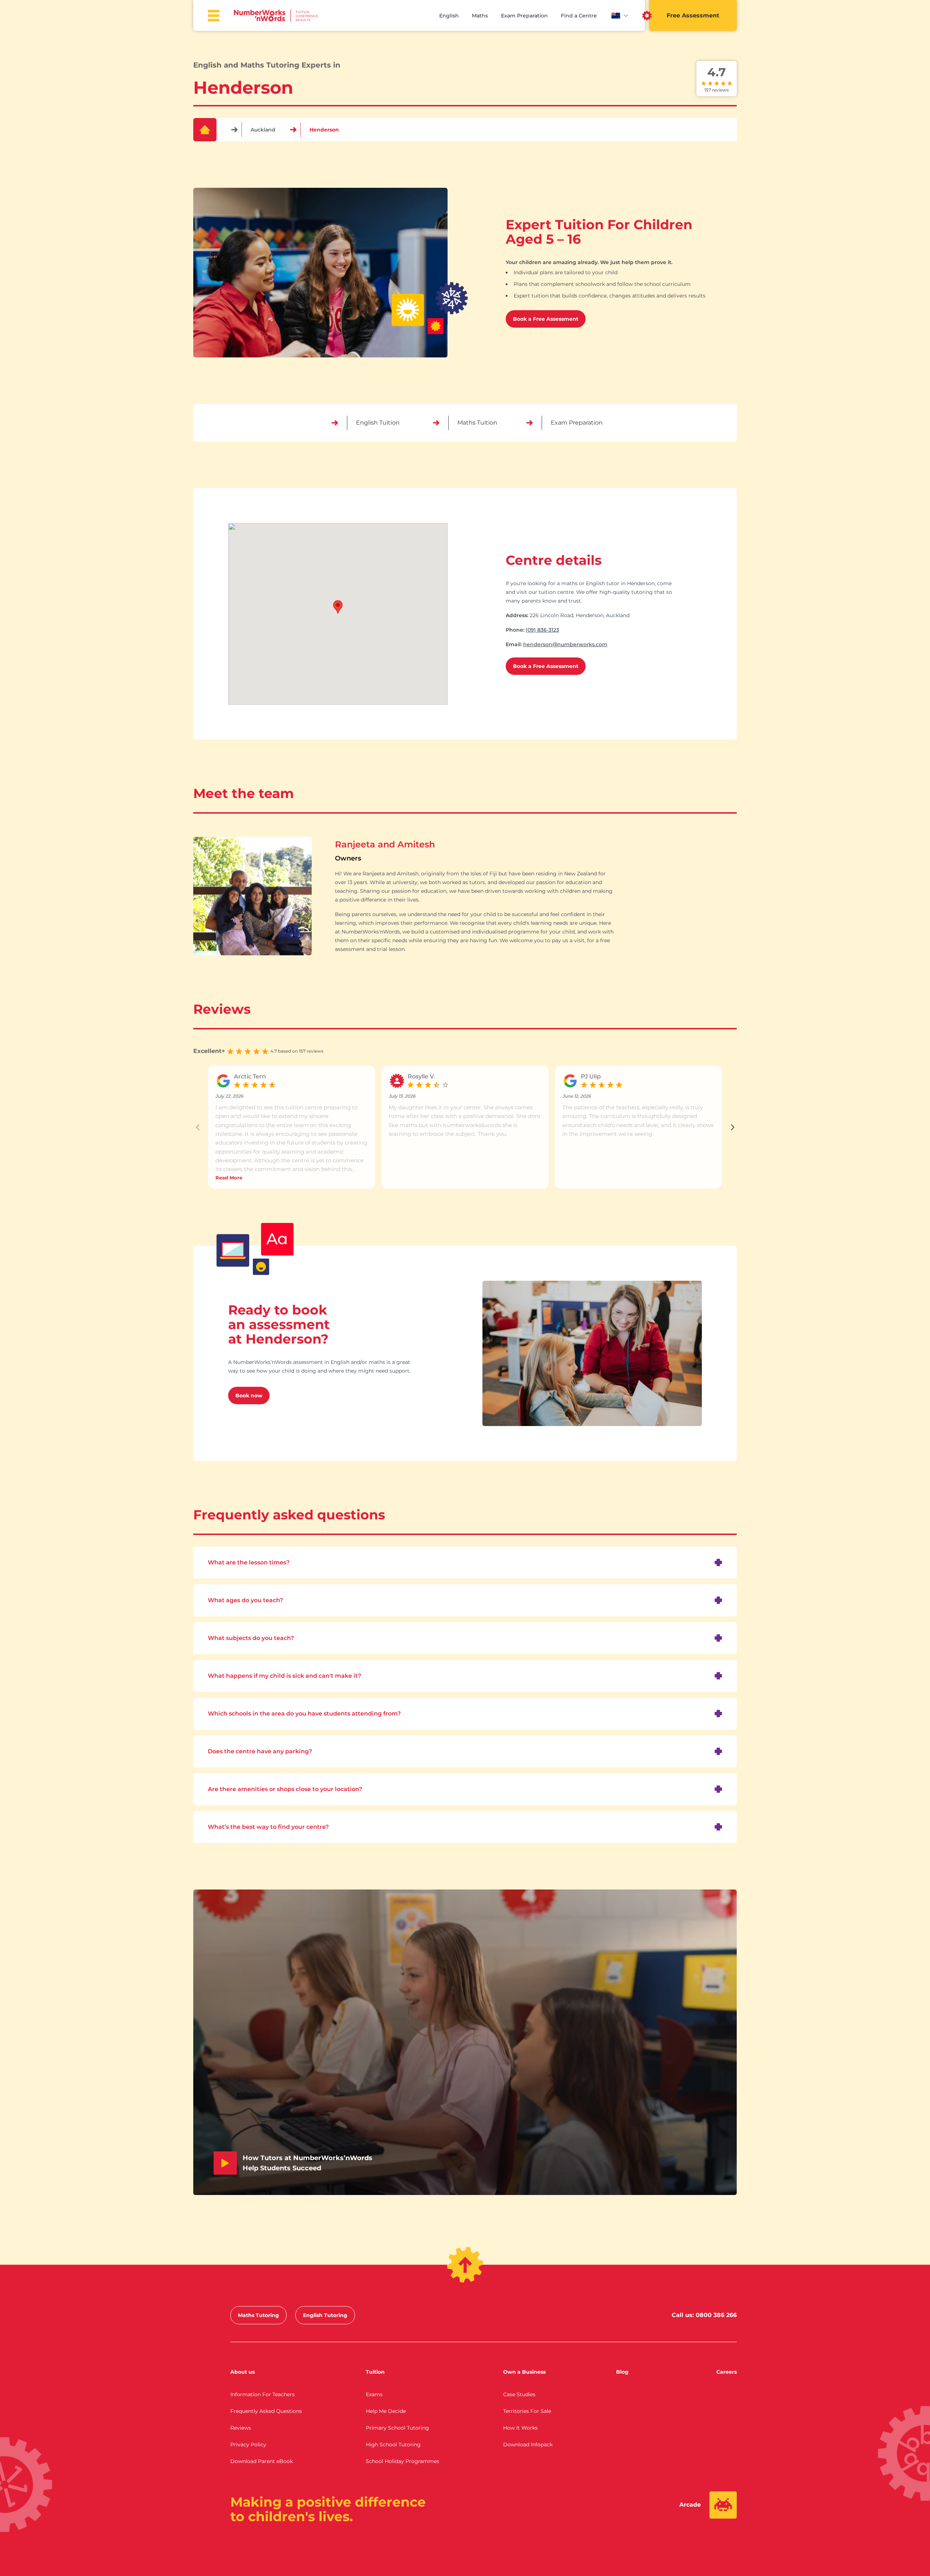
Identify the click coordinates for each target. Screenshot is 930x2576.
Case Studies (519, 2394)
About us (242, 2372)
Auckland (263, 130)
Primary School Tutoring (397, 2428)
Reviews (241, 2428)
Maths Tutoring (258, 2315)
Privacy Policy (248, 2445)
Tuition (375, 2372)
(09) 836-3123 (542, 630)
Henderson (324, 130)
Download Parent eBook (262, 2461)
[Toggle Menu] (214, 16)
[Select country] (620, 16)
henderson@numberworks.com (565, 644)
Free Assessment (693, 15)
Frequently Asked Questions (266, 2411)
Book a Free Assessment (546, 319)
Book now (249, 1396)
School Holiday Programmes (403, 2461)
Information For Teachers (262, 2394)
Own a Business (524, 2372)
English (449, 16)
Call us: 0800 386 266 (704, 2315)
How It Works (520, 2428)
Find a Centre (579, 16)
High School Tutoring (393, 2445)
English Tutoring (325, 2315)
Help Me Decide (386, 2411)
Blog (622, 2372)
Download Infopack (528, 2445)
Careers (727, 2372)
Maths (480, 16)
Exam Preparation (524, 16)
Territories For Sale (527, 2411)
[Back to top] (465, 2265)
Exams (374, 2394)
